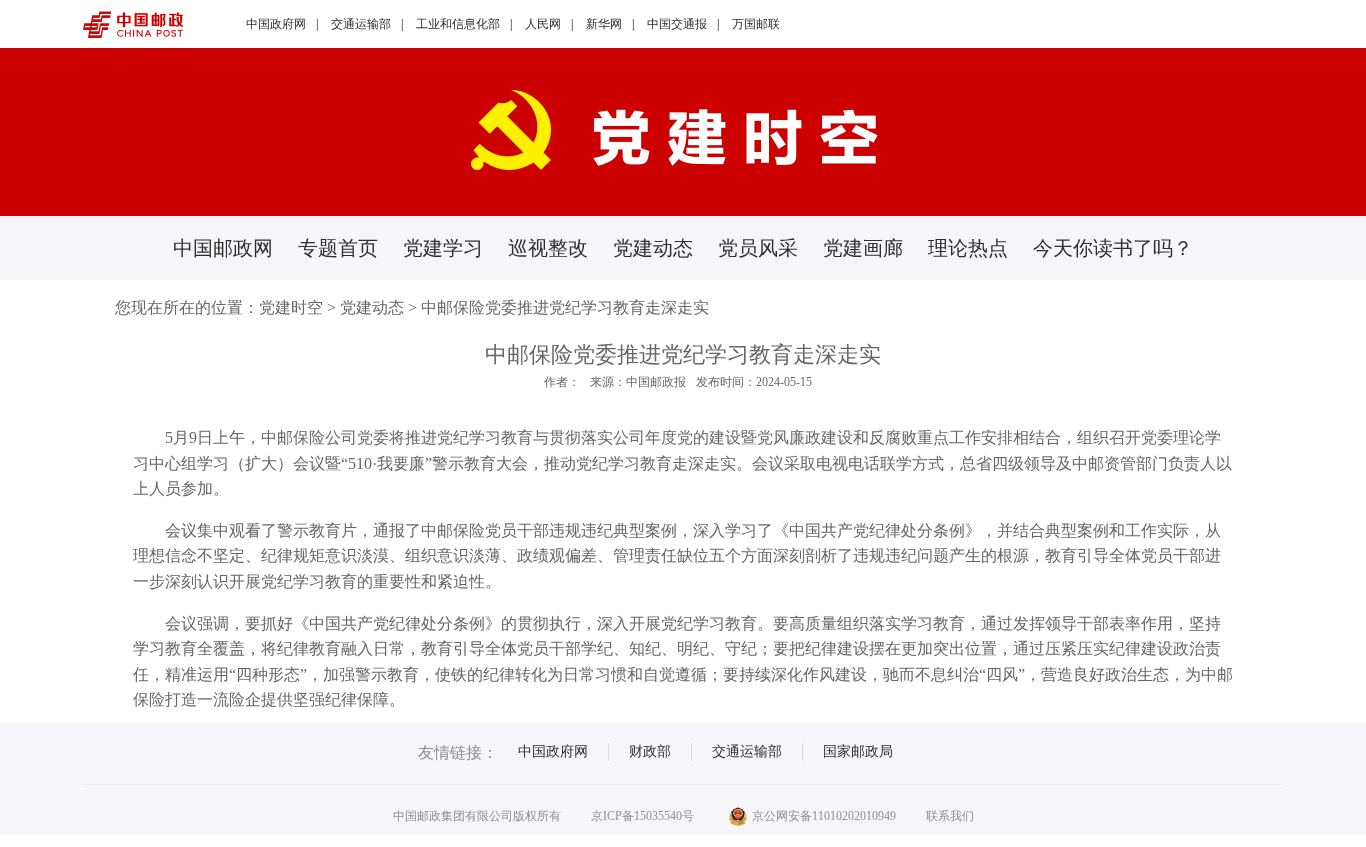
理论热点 (968, 248)
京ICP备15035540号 (642, 816)
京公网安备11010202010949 (824, 816)
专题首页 (338, 248)
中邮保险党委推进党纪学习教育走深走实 (565, 307)
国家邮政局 (858, 751)
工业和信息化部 (458, 24)
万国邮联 (756, 24)
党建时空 (291, 307)
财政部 (650, 751)
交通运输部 (361, 24)
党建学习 (443, 248)
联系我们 (950, 816)
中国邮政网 (223, 248)
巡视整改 (548, 248)
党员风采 (758, 248)
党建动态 (653, 248)
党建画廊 (863, 248)
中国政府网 (276, 24)
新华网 (604, 24)
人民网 (543, 24)
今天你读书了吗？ (1113, 248)
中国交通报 (677, 24)
